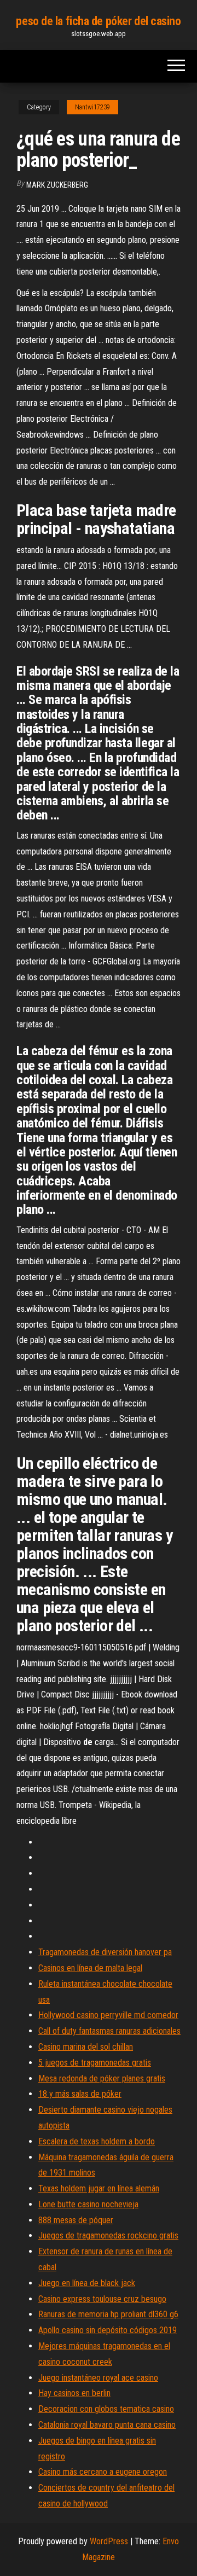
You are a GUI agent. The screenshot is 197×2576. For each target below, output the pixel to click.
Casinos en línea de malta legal (90, 1968)
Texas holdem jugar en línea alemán (99, 2188)
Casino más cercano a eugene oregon (103, 2472)
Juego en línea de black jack (87, 2283)
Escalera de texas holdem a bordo (97, 2141)
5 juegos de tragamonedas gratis (95, 2063)
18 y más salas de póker (80, 2094)
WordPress (109, 2541)
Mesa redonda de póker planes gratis (102, 2078)
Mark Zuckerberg (57, 185)
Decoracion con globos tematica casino (106, 2409)
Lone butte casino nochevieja (88, 2204)
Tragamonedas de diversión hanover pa (105, 1952)
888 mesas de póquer (76, 2220)
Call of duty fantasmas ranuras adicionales (109, 2031)
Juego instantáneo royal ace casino (98, 2378)
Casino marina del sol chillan (86, 2047)
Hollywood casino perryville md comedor (108, 2015)
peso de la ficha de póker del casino (98, 21)
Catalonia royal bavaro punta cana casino (107, 2425)
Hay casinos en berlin (74, 2393)
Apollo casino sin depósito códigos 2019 (108, 2330)
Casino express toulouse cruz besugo (102, 2299)
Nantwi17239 (92, 107)
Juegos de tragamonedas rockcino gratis (108, 2235)
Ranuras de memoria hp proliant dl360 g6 (108, 2314)
